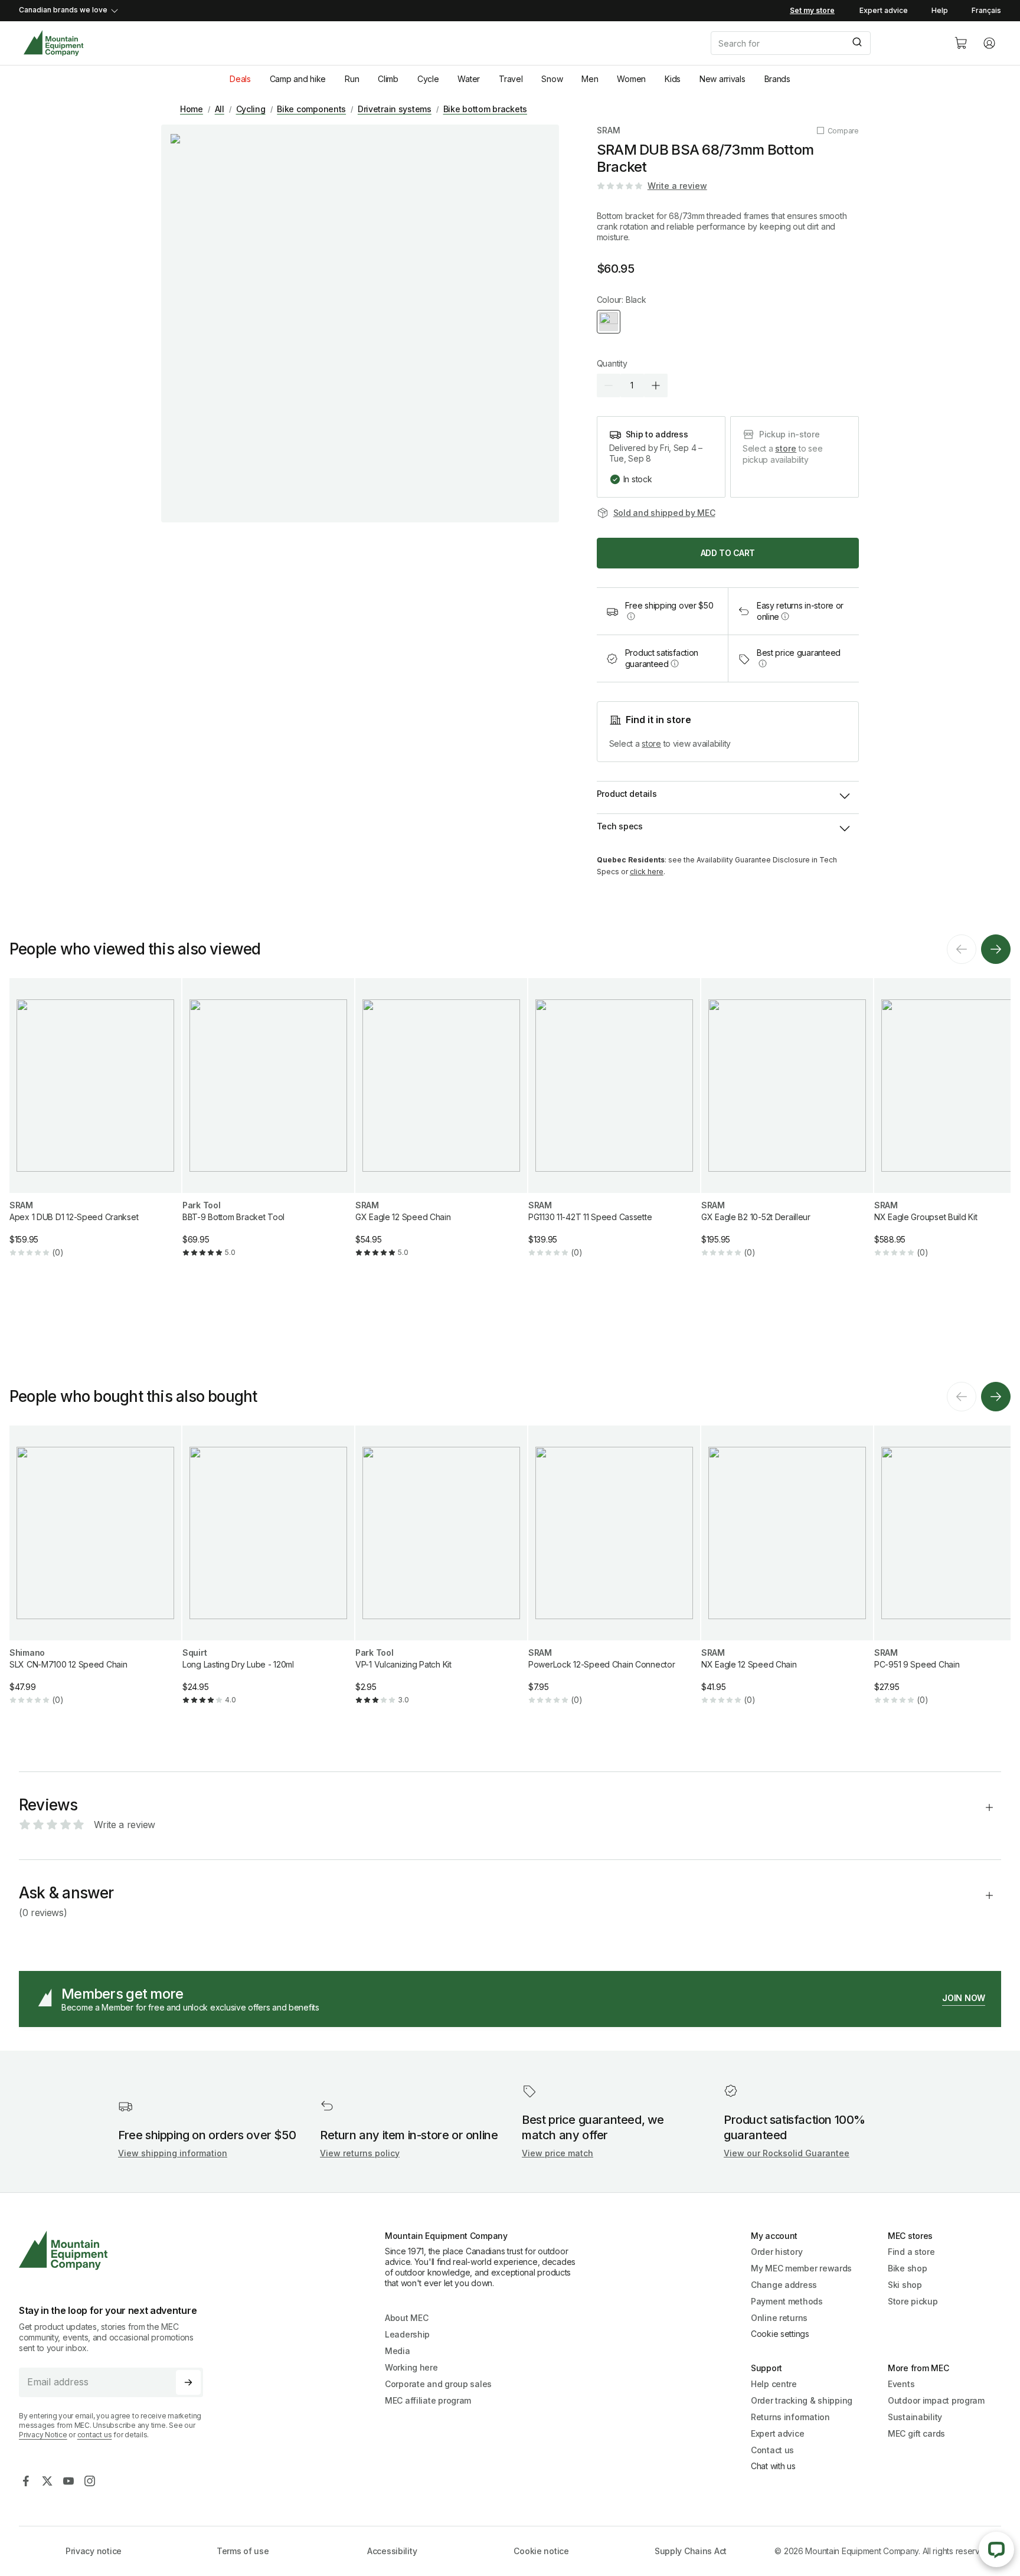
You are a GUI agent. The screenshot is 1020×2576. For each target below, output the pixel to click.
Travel (511, 79)
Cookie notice (541, 2551)
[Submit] (856, 43)
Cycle (428, 79)
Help (940, 10)
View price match (558, 2153)
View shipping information (173, 2153)
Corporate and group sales (438, 2384)
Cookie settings (780, 2334)
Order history (777, 2252)
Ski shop (905, 2285)
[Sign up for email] (188, 2382)
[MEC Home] (53, 43)
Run (352, 79)
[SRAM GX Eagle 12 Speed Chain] (441, 1127)
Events (901, 2384)
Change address (784, 2285)
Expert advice (884, 10)
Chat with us (773, 2466)
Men (590, 79)
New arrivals (722, 79)
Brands (777, 79)
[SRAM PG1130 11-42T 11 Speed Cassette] (614, 1127)
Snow (552, 79)
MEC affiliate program (428, 2400)
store (786, 448)
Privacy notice (94, 2551)
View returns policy (360, 2153)
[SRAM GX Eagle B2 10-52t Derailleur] (787, 1127)
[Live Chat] (996, 2549)
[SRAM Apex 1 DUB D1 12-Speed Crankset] (95, 1127)
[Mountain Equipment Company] (116, 2250)
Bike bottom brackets (485, 109)
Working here (411, 2367)
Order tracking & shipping (802, 2400)
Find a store (911, 2252)
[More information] (631, 616)
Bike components (311, 109)
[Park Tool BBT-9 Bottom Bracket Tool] (268, 1127)
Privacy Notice (43, 2435)
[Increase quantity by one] (656, 385)
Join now (964, 1998)
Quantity (612, 363)
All (220, 109)
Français (986, 10)
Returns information (790, 2417)
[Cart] (961, 43)
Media (398, 2351)
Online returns (779, 2318)
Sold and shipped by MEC (664, 513)
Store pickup (913, 2301)
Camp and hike (298, 79)
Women (631, 79)
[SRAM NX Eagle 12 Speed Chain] (787, 1575)
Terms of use (243, 2551)
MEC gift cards (916, 2433)
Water (469, 79)
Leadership (407, 2334)
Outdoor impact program (936, 2400)
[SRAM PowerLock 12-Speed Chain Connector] (614, 1575)
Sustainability (915, 2417)
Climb (388, 79)
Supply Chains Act (691, 2551)
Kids (673, 79)
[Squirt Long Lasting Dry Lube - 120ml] (268, 1575)
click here (647, 872)
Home (192, 109)
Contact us (772, 2450)
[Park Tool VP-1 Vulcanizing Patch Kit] (441, 1575)
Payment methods (787, 2301)
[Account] (989, 43)
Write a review (677, 186)
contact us (95, 2435)
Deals (240, 79)
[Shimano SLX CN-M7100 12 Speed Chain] (95, 1575)
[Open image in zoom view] (360, 323)
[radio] (609, 322)
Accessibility (392, 2551)
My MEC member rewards (801, 2268)
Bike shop (907, 2268)
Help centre (774, 2384)
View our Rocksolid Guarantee (787, 2153)
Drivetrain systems (395, 109)
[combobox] (823, 43)
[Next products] (996, 949)
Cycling (251, 109)
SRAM (609, 130)
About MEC (406, 2318)
